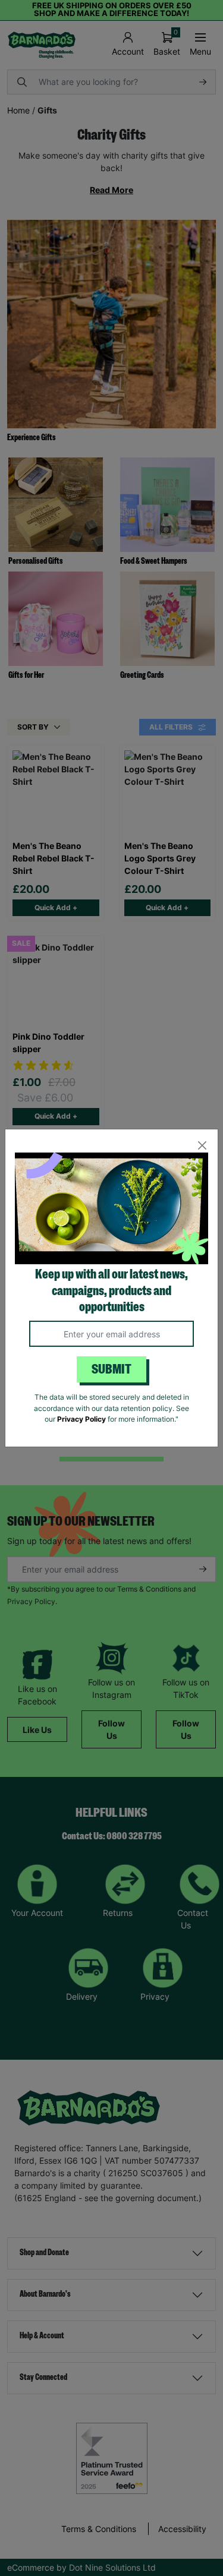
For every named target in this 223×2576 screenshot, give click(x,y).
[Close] (202, 1145)
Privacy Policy (81, 1419)
